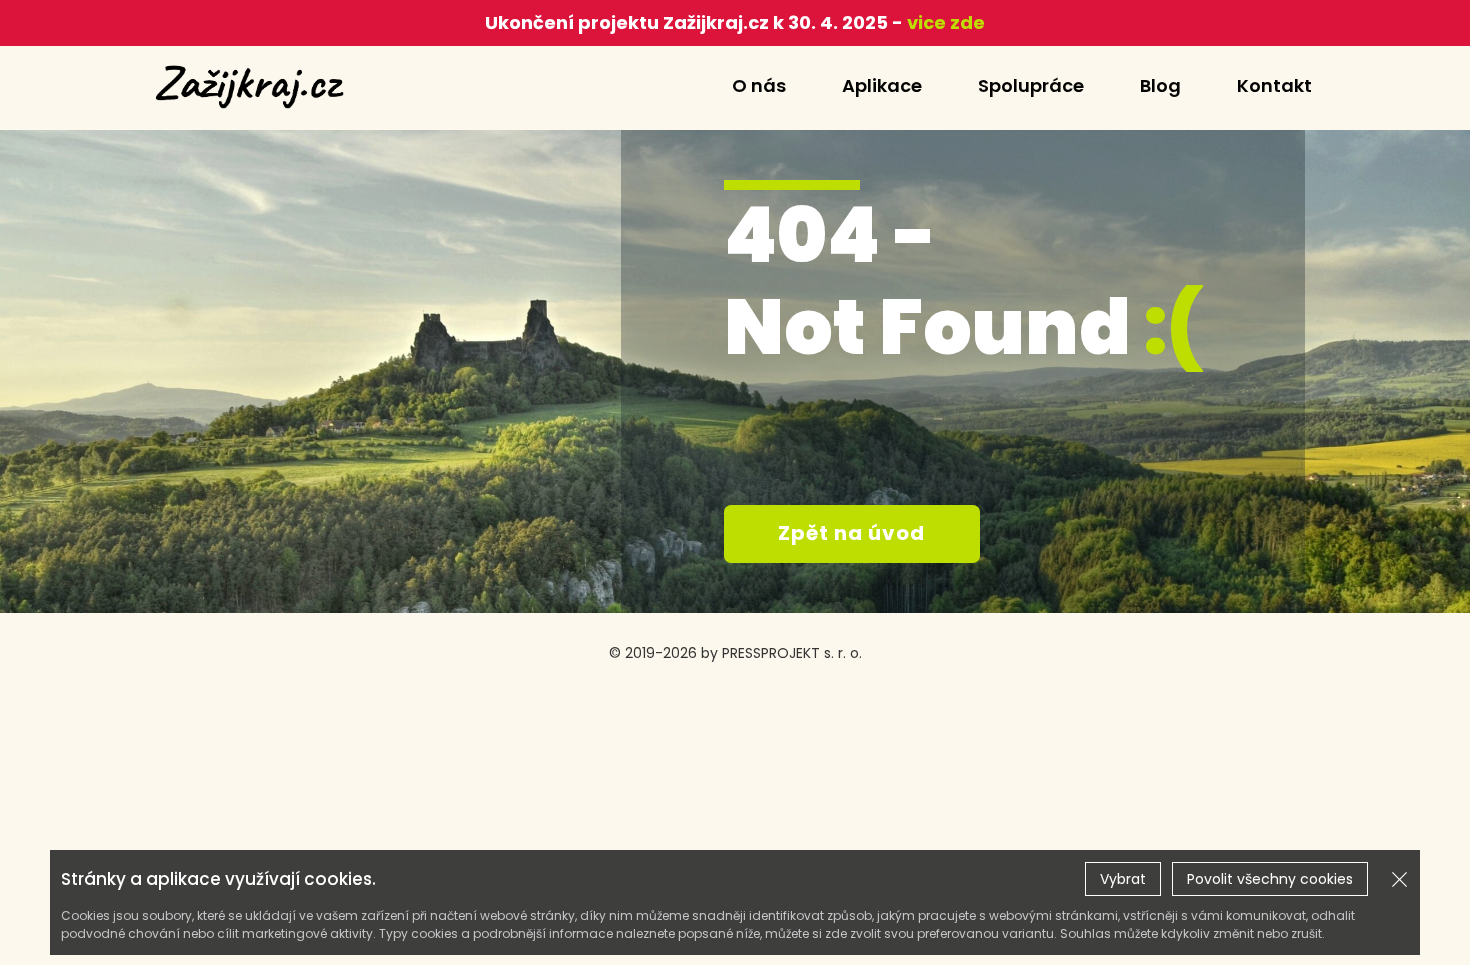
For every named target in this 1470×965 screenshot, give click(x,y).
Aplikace (882, 85)
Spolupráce (1031, 85)
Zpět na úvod (851, 533)
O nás (759, 85)
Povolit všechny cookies (1270, 879)
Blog (1160, 85)
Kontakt (1274, 85)
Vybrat (1123, 879)
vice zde (944, 22)
